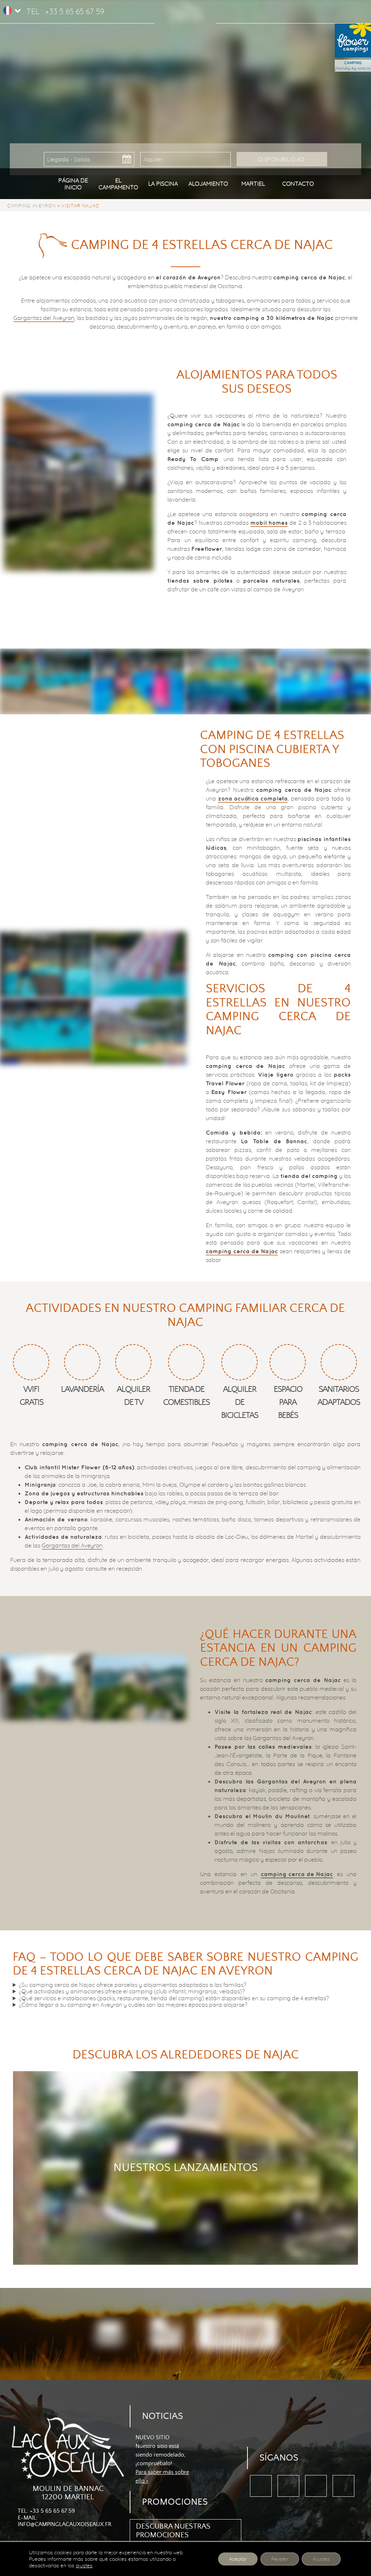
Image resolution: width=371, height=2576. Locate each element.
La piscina (163, 183)
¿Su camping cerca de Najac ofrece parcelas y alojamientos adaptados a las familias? (133, 1985)
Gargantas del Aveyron (44, 318)
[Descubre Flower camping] (166, 2334)
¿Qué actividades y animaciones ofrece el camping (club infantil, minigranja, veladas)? (132, 1991)
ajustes (84, 2566)
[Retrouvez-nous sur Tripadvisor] (288, 2486)
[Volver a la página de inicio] (186, 7)
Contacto (298, 183)
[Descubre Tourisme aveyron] (237, 2334)
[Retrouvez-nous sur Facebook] (261, 2486)
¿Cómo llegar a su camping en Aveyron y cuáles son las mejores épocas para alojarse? (133, 2005)
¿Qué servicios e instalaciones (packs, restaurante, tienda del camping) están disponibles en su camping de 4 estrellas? (174, 1998)
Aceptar (238, 2559)
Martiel (253, 183)
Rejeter (280, 2559)
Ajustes (321, 2559)
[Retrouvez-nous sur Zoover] (316, 2486)
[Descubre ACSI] (110, 2334)
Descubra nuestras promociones (173, 2531)
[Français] (8, 13)
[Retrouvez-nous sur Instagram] (343, 2486)
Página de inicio (73, 183)
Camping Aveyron (32, 206)
